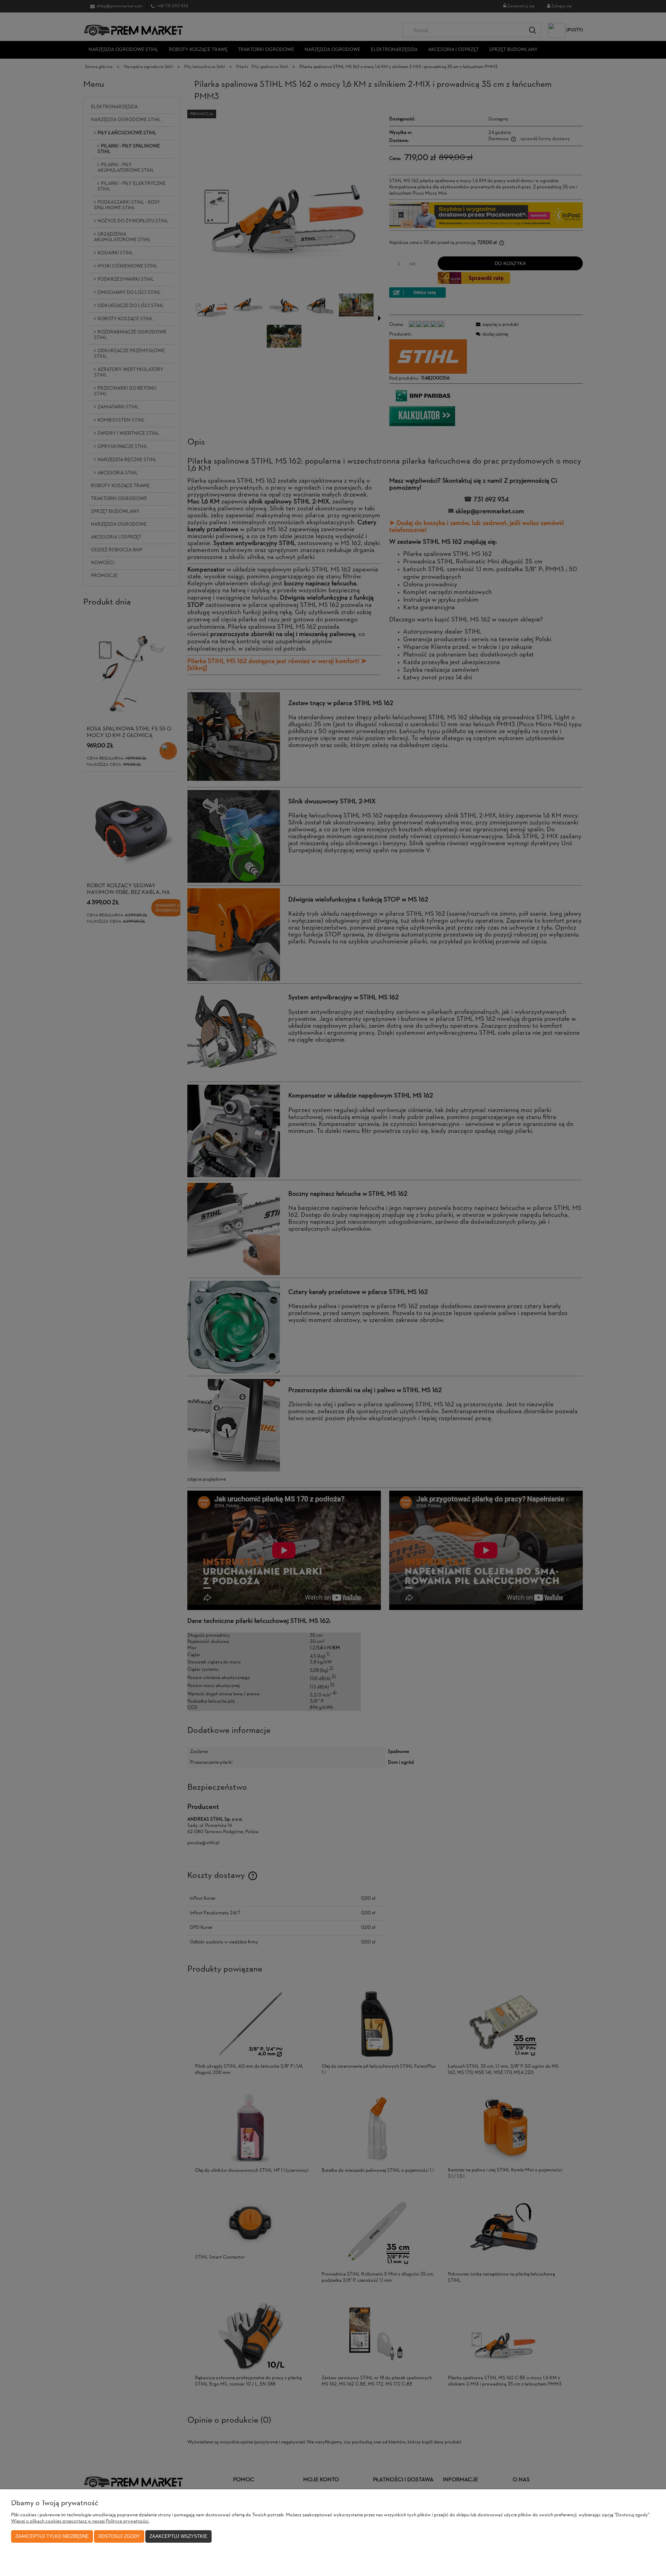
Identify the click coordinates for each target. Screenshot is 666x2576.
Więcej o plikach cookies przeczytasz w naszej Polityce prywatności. (80, 2521)
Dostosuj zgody (119, 2536)
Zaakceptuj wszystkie (178, 2536)
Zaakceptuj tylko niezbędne (52, 2536)
